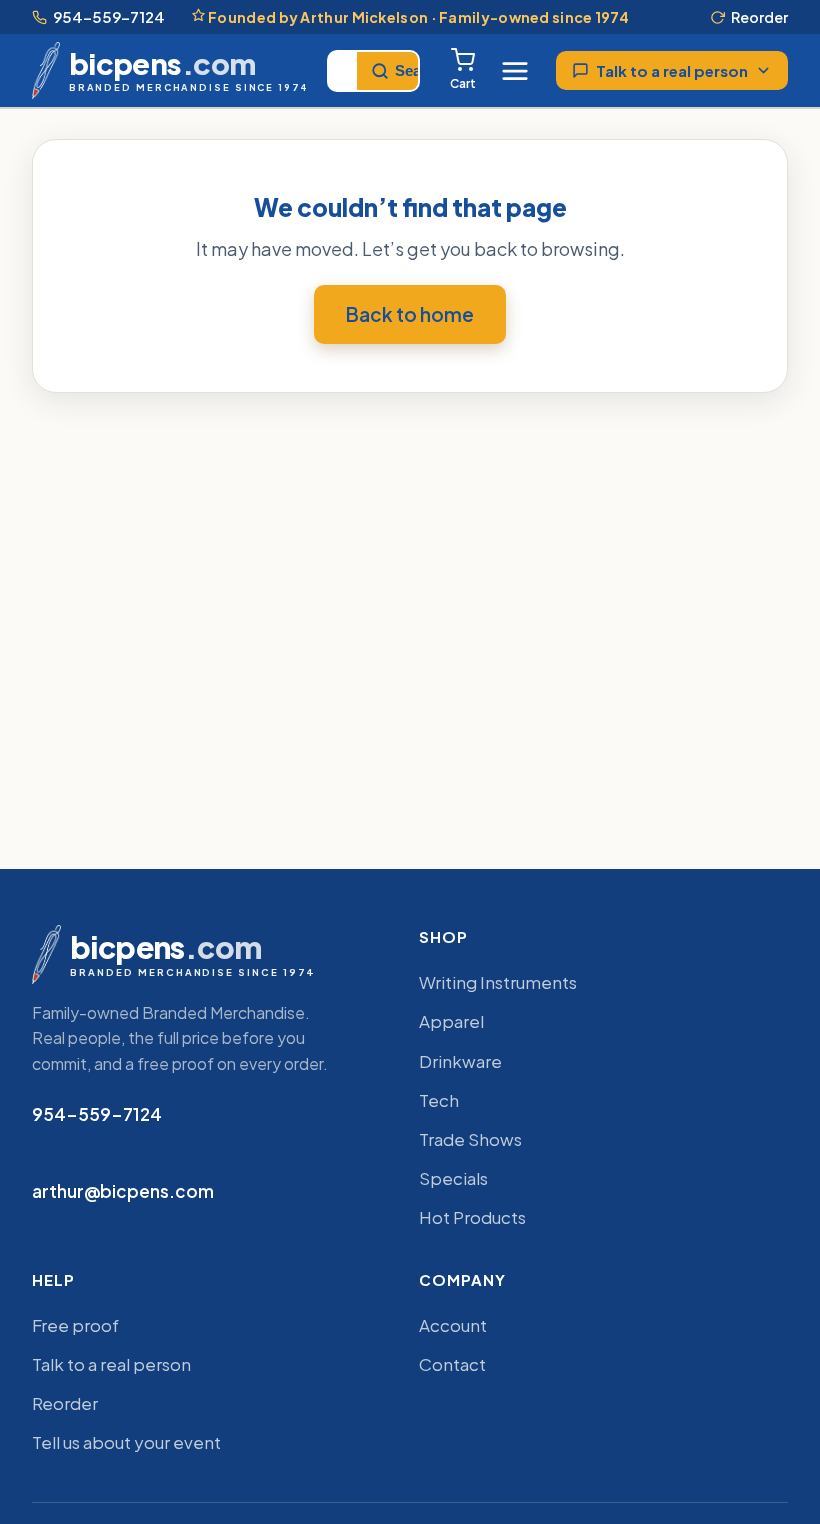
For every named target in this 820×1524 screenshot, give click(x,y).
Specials (453, 1178)
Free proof (75, 1325)
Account (453, 1325)
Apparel (451, 1021)
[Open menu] (515, 71)
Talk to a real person (672, 70)
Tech (439, 1100)
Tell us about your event (126, 1442)
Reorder (759, 17)
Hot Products (472, 1217)
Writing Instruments (498, 982)
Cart (463, 83)
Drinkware (460, 1061)
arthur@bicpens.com (123, 1191)
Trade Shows (470, 1139)
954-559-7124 (109, 16)
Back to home (410, 314)
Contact (452, 1364)
